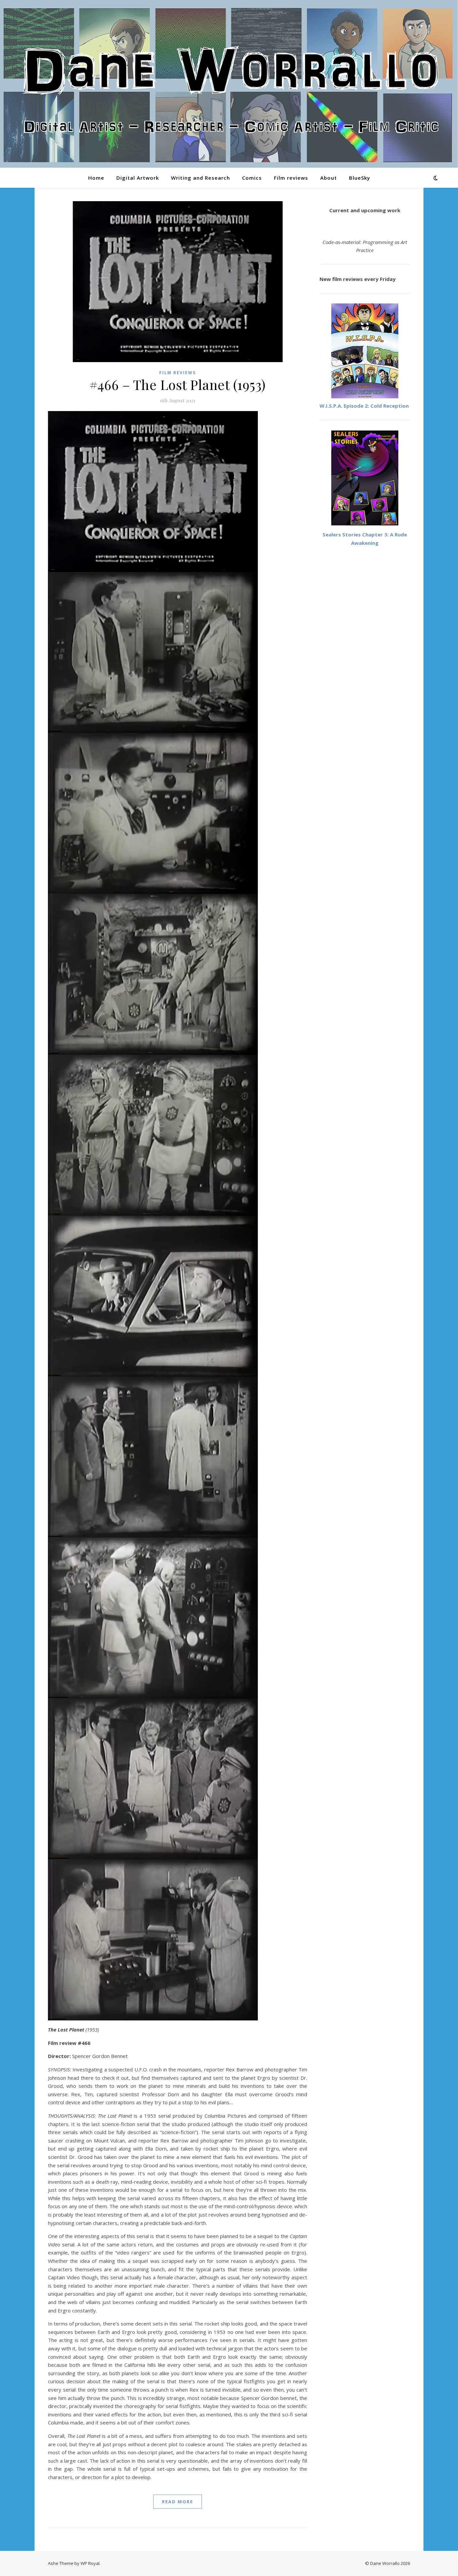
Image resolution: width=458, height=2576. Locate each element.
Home (96, 178)
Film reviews (291, 178)
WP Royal (90, 2563)
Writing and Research (201, 178)
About (329, 178)
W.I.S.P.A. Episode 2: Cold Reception (364, 406)
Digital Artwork (138, 178)
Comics (252, 178)
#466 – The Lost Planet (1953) (178, 384)
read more (178, 2502)
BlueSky (360, 178)
